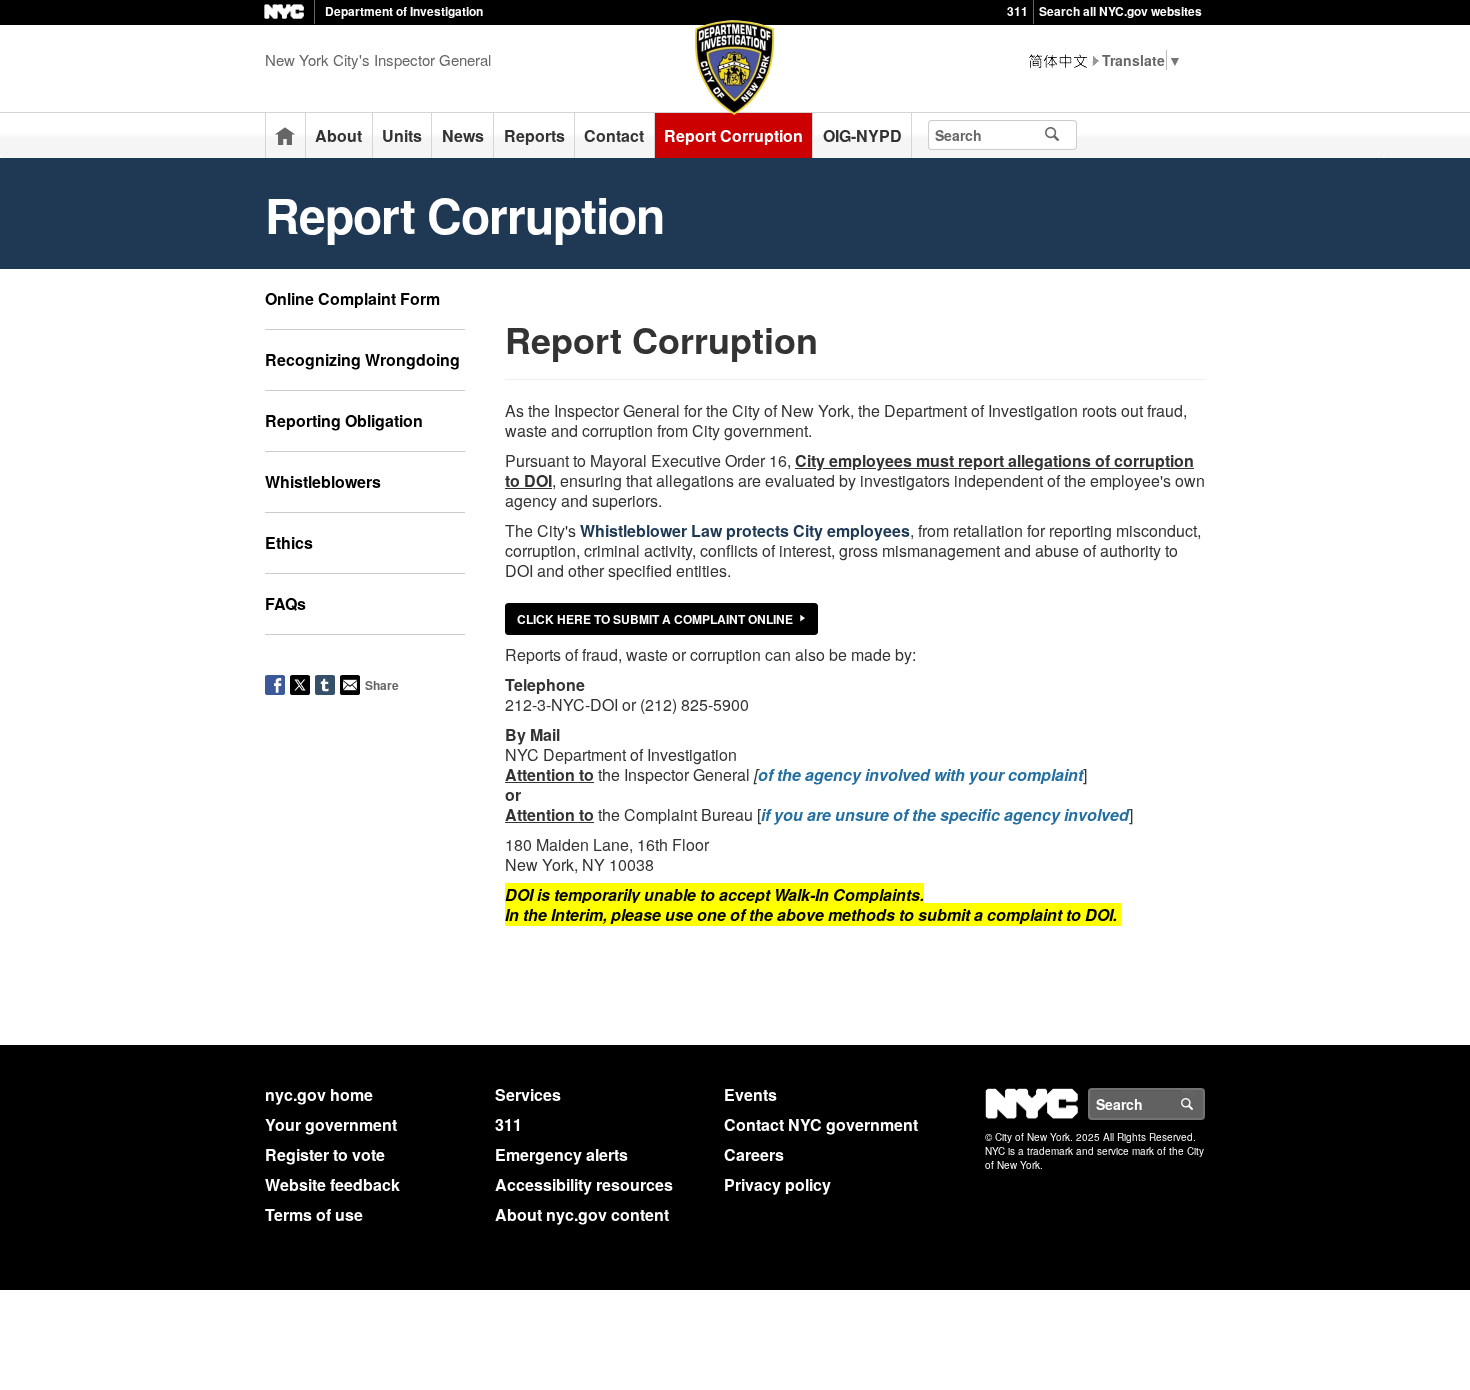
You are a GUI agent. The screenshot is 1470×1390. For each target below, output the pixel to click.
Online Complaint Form (352, 298)
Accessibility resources (584, 1184)
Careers (754, 1154)
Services (528, 1094)
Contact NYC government (821, 1124)
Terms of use (314, 1214)
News (463, 135)
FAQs (285, 603)
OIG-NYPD (862, 135)
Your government (331, 1124)
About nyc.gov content (582, 1214)
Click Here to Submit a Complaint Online (655, 619)
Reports (534, 135)
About (338, 135)
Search (1204, 1104)
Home (285, 135)
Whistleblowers (323, 481)
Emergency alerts (561, 1154)
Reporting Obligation (344, 420)
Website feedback (332, 1184)
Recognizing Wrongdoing (362, 359)
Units (402, 135)
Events (750, 1094)
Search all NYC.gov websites (1120, 11)
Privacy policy (777, 1184)
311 (1017, 11)
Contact (614, 135)
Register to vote (325, 1154)
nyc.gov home (319, 1094)
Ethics (289, 542)
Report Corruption (733, 135)
